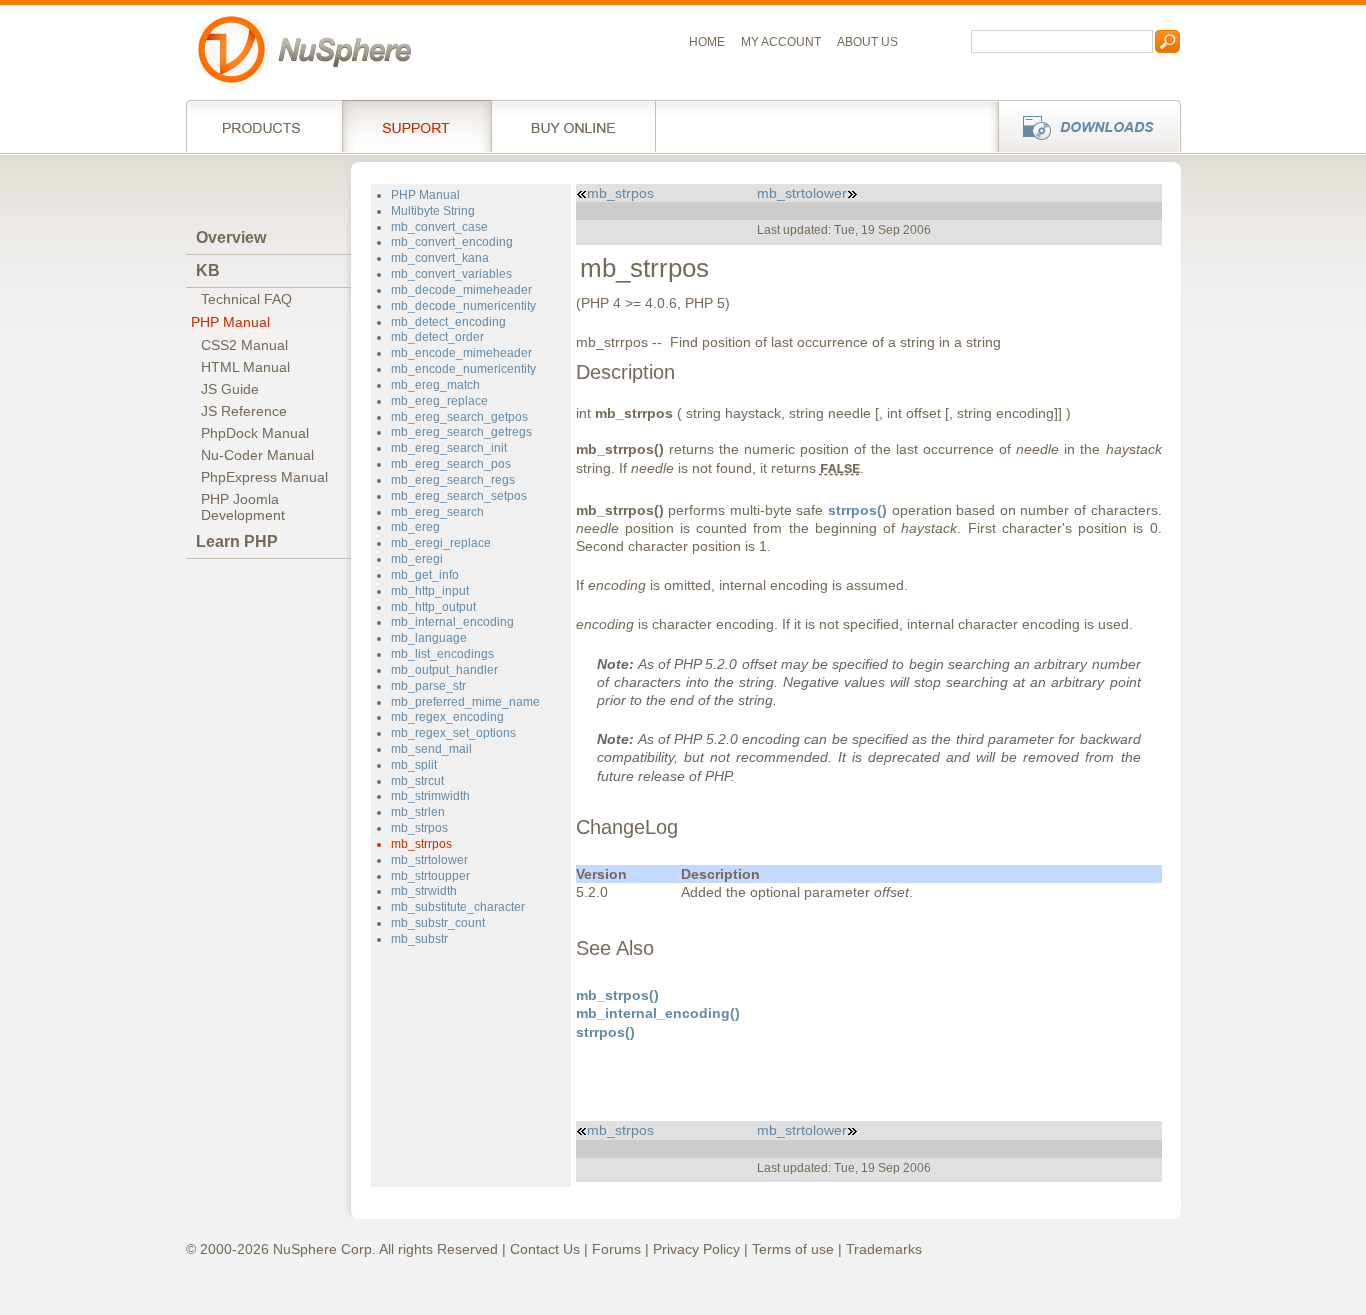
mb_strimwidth (430, 796)
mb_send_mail (431, 749)
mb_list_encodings (442, 654)
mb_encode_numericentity (463, 369)
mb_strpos (419, 828)
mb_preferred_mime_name (465, 702)
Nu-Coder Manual (257, 455)
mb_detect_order (437, 337)
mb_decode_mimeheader (461, 290)
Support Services (416, 126)
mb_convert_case (439, 227)
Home (707, 42)
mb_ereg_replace (439, 401)
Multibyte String (433, 211)
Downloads (1083, 126)
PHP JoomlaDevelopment (243, 507)
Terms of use (793, 1249)
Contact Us (545, 1249)
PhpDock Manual (255, 433)
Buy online (573, 126)
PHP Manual (230, 322)
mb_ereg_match (435, 385)
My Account (781, 42)
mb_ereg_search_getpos (459, 417)
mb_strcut (417, 781)
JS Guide (230, 389)
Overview (231, 237)
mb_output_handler (444, 670)
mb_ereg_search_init (449, 448)
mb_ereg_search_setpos (459, 496)
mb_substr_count (438, 923)
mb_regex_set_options (453, 733)
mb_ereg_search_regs (453, 480)
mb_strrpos (421, 844)
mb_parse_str (428, 686)
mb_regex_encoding (447, 717)
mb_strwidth (424, 891)
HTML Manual (245, 367)
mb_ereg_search (437, 512)
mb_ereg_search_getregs (461, 432)
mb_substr (419, 939)
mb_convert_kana (440, 258)
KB (208, 270)
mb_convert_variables (451, 274)
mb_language (429, 638)
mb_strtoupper (430, 876)
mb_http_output (433, 607)
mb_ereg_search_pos (451, 464)
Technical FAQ (246, 299)
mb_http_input (430, 591)
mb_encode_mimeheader (461, 353)
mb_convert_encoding (452, 242)
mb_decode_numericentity (463, 306)
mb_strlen (418, 812)
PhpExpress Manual (264, 477)
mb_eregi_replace (441, 543)
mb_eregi (417, 559)
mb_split (414, 765)
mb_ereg (415, 527)
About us (867, 42)
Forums (616, 1249)
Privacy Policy (696, 1249)
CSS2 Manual (244, 345)
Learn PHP (237, 541)
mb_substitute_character (458, 907)
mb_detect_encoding (448, 322)
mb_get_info (425, 575)
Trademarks (884, 1249)
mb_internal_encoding (452, 622)
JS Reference (244, 411)
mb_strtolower (429, 860)
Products (264, 126)
